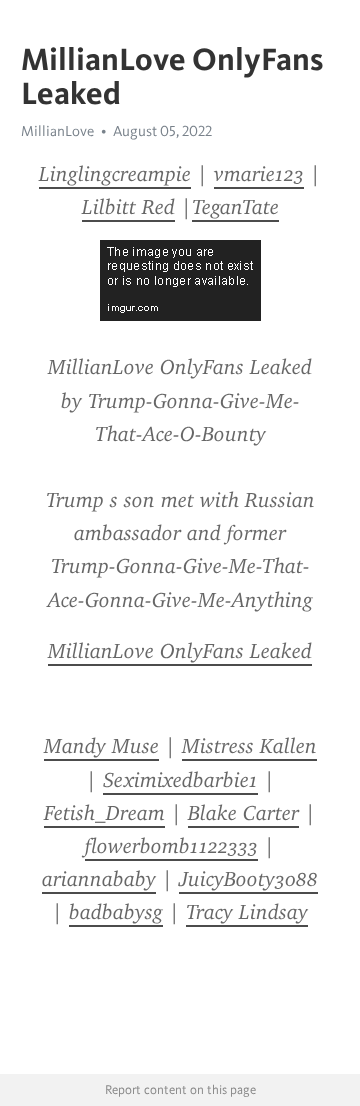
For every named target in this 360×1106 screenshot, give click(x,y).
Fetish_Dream (104, 813)
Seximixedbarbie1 (180, 780)
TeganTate (235, 207)
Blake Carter (243, 813)
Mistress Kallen (249, 746)
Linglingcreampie (115, 174)
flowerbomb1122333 (171, 846)
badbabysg (116, 912)
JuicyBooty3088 (248, 879)
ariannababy (99, 879)
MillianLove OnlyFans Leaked (180, 651)
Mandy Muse (101, 746)
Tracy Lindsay (247, 912)
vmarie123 (259, 174)
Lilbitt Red (128, 207)
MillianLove (57, 131)
